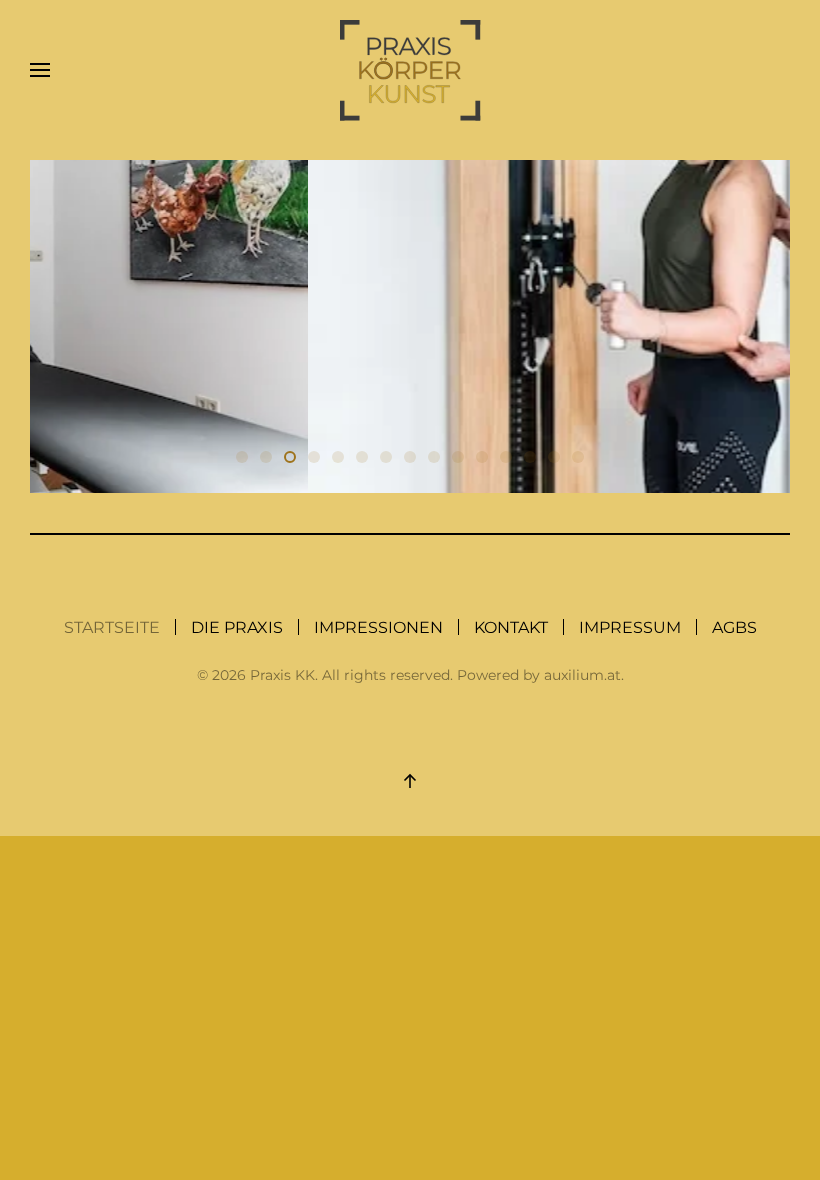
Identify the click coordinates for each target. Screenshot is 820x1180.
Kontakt (511, 627)
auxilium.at (582, 675)
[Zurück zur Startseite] (410, 70)
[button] (40, 70)
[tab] (242, 457)
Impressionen (378, 627)
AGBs (734, 627)
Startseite (112, 627)
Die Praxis (237, 627)
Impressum (630, 627)
